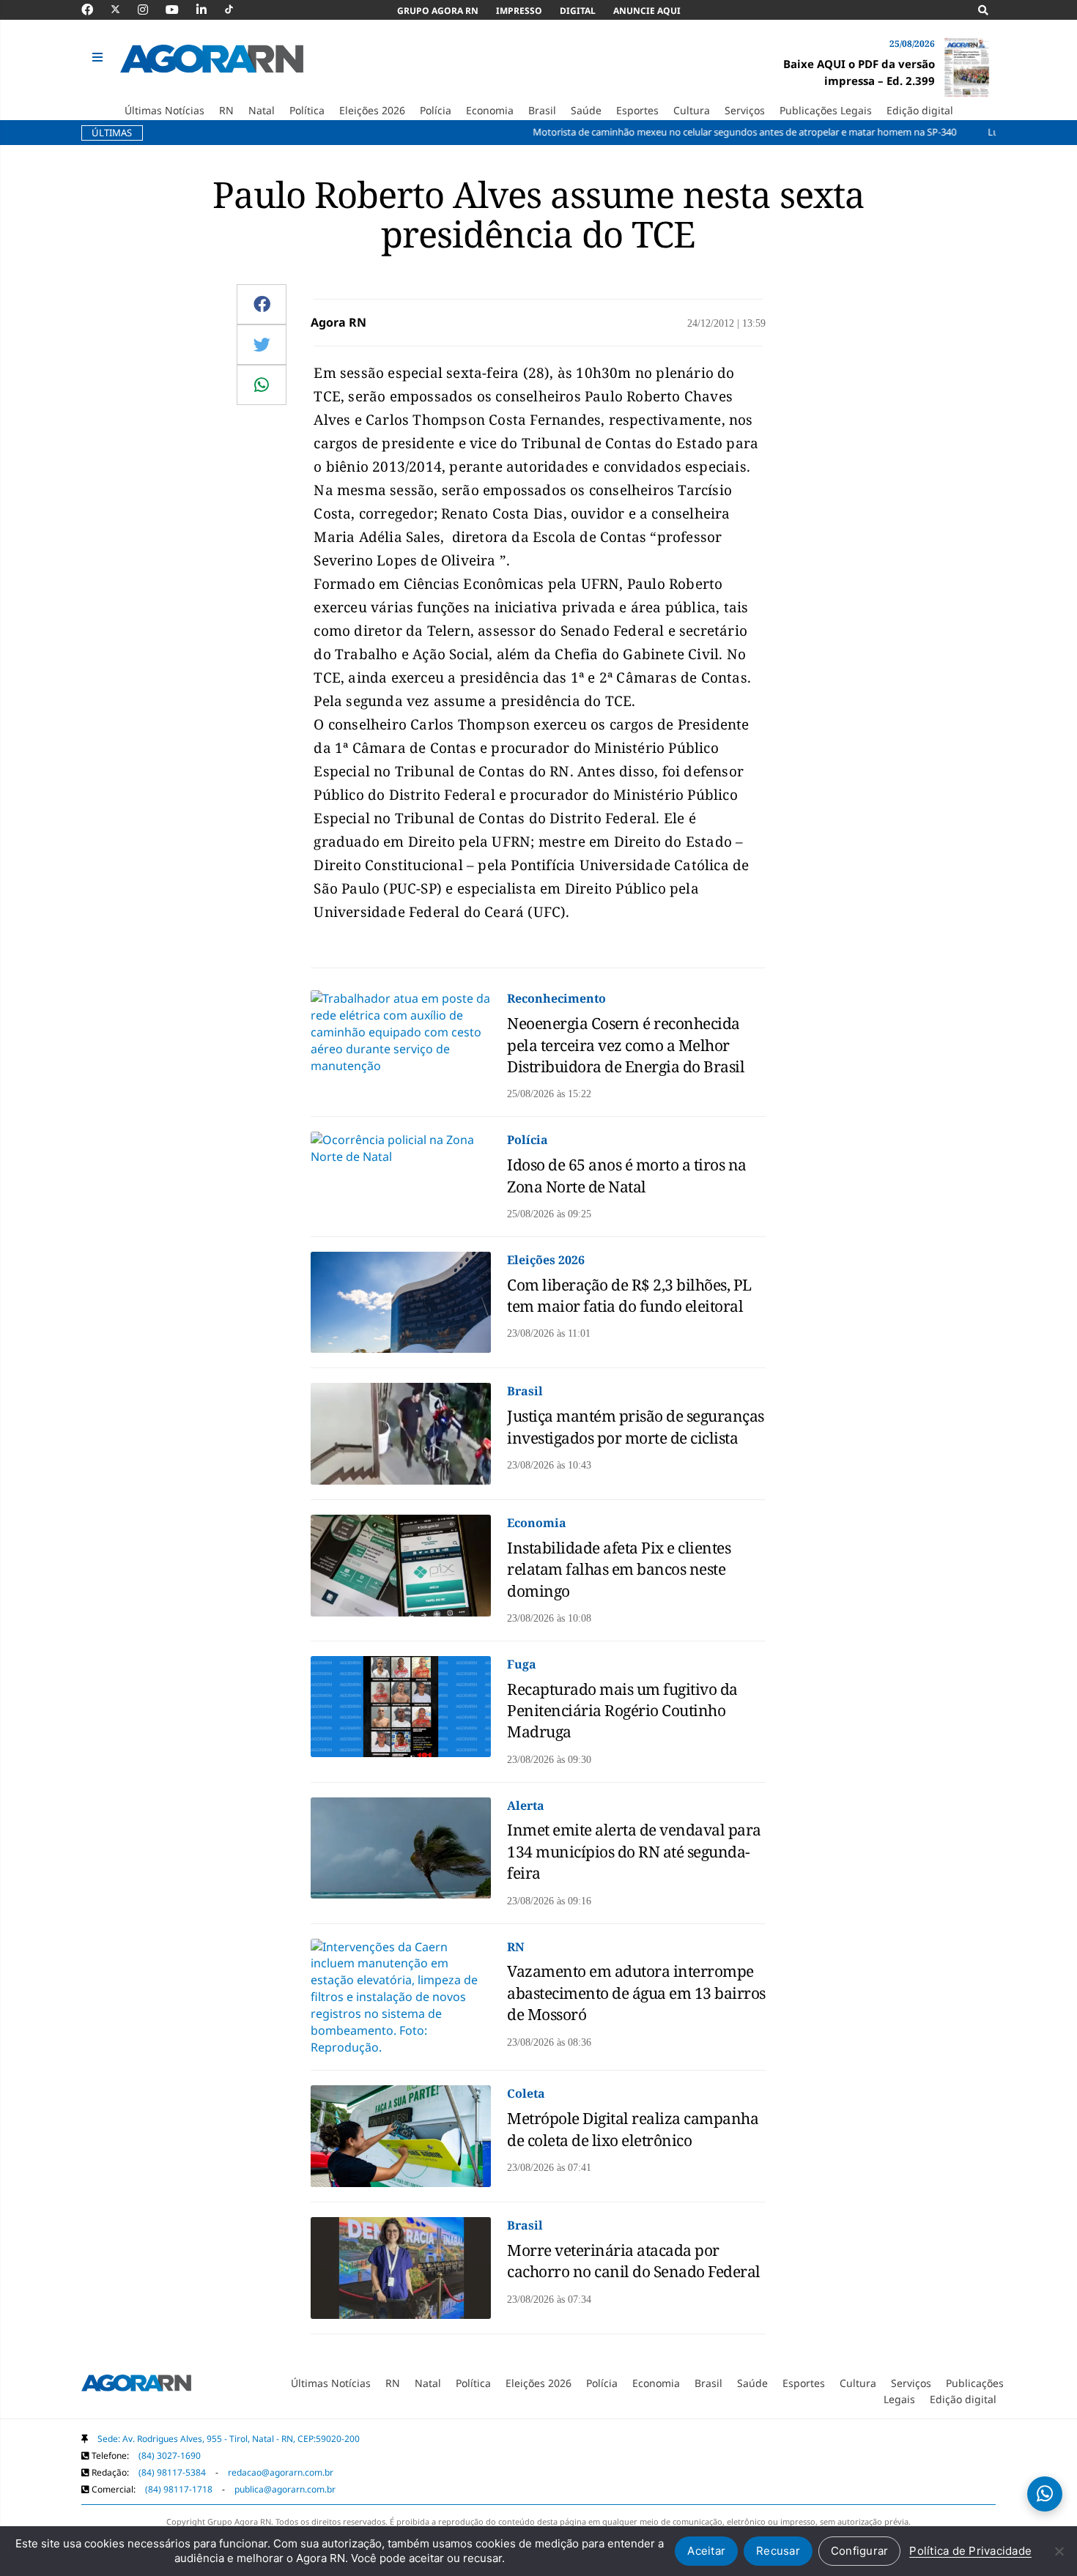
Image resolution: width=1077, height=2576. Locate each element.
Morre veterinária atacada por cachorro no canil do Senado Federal (634, 2261)
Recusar (778, 2551)
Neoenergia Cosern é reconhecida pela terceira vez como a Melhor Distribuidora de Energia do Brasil (626, 1045)
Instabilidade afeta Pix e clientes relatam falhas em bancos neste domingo (619, 1569)
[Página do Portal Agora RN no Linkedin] (209, 10)
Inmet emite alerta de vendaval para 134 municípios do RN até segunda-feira (634, 1851)
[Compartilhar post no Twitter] (262, 344)
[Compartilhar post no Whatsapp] (262, 385)
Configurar (860, 2551)
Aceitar (706, 2551)
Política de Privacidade (970, 2551)
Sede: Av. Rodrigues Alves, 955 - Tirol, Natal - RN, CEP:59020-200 (229, 2439)
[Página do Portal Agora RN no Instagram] (150, 10)
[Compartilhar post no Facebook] (262, 304)
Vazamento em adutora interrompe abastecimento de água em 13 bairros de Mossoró (636, 1993)
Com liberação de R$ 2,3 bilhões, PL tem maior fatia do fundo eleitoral (629, 1295)
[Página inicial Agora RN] (136, 2386)
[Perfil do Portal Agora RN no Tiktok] (236, 10)
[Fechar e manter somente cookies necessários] (1059, 2551)
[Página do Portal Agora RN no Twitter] (124, 10)
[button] (99, 58)
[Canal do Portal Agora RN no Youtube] (179, 10)
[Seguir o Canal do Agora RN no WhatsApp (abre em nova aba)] (1045, 2494)
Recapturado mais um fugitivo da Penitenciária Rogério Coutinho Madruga (622, 1711)
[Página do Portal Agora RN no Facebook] (95, 10)
